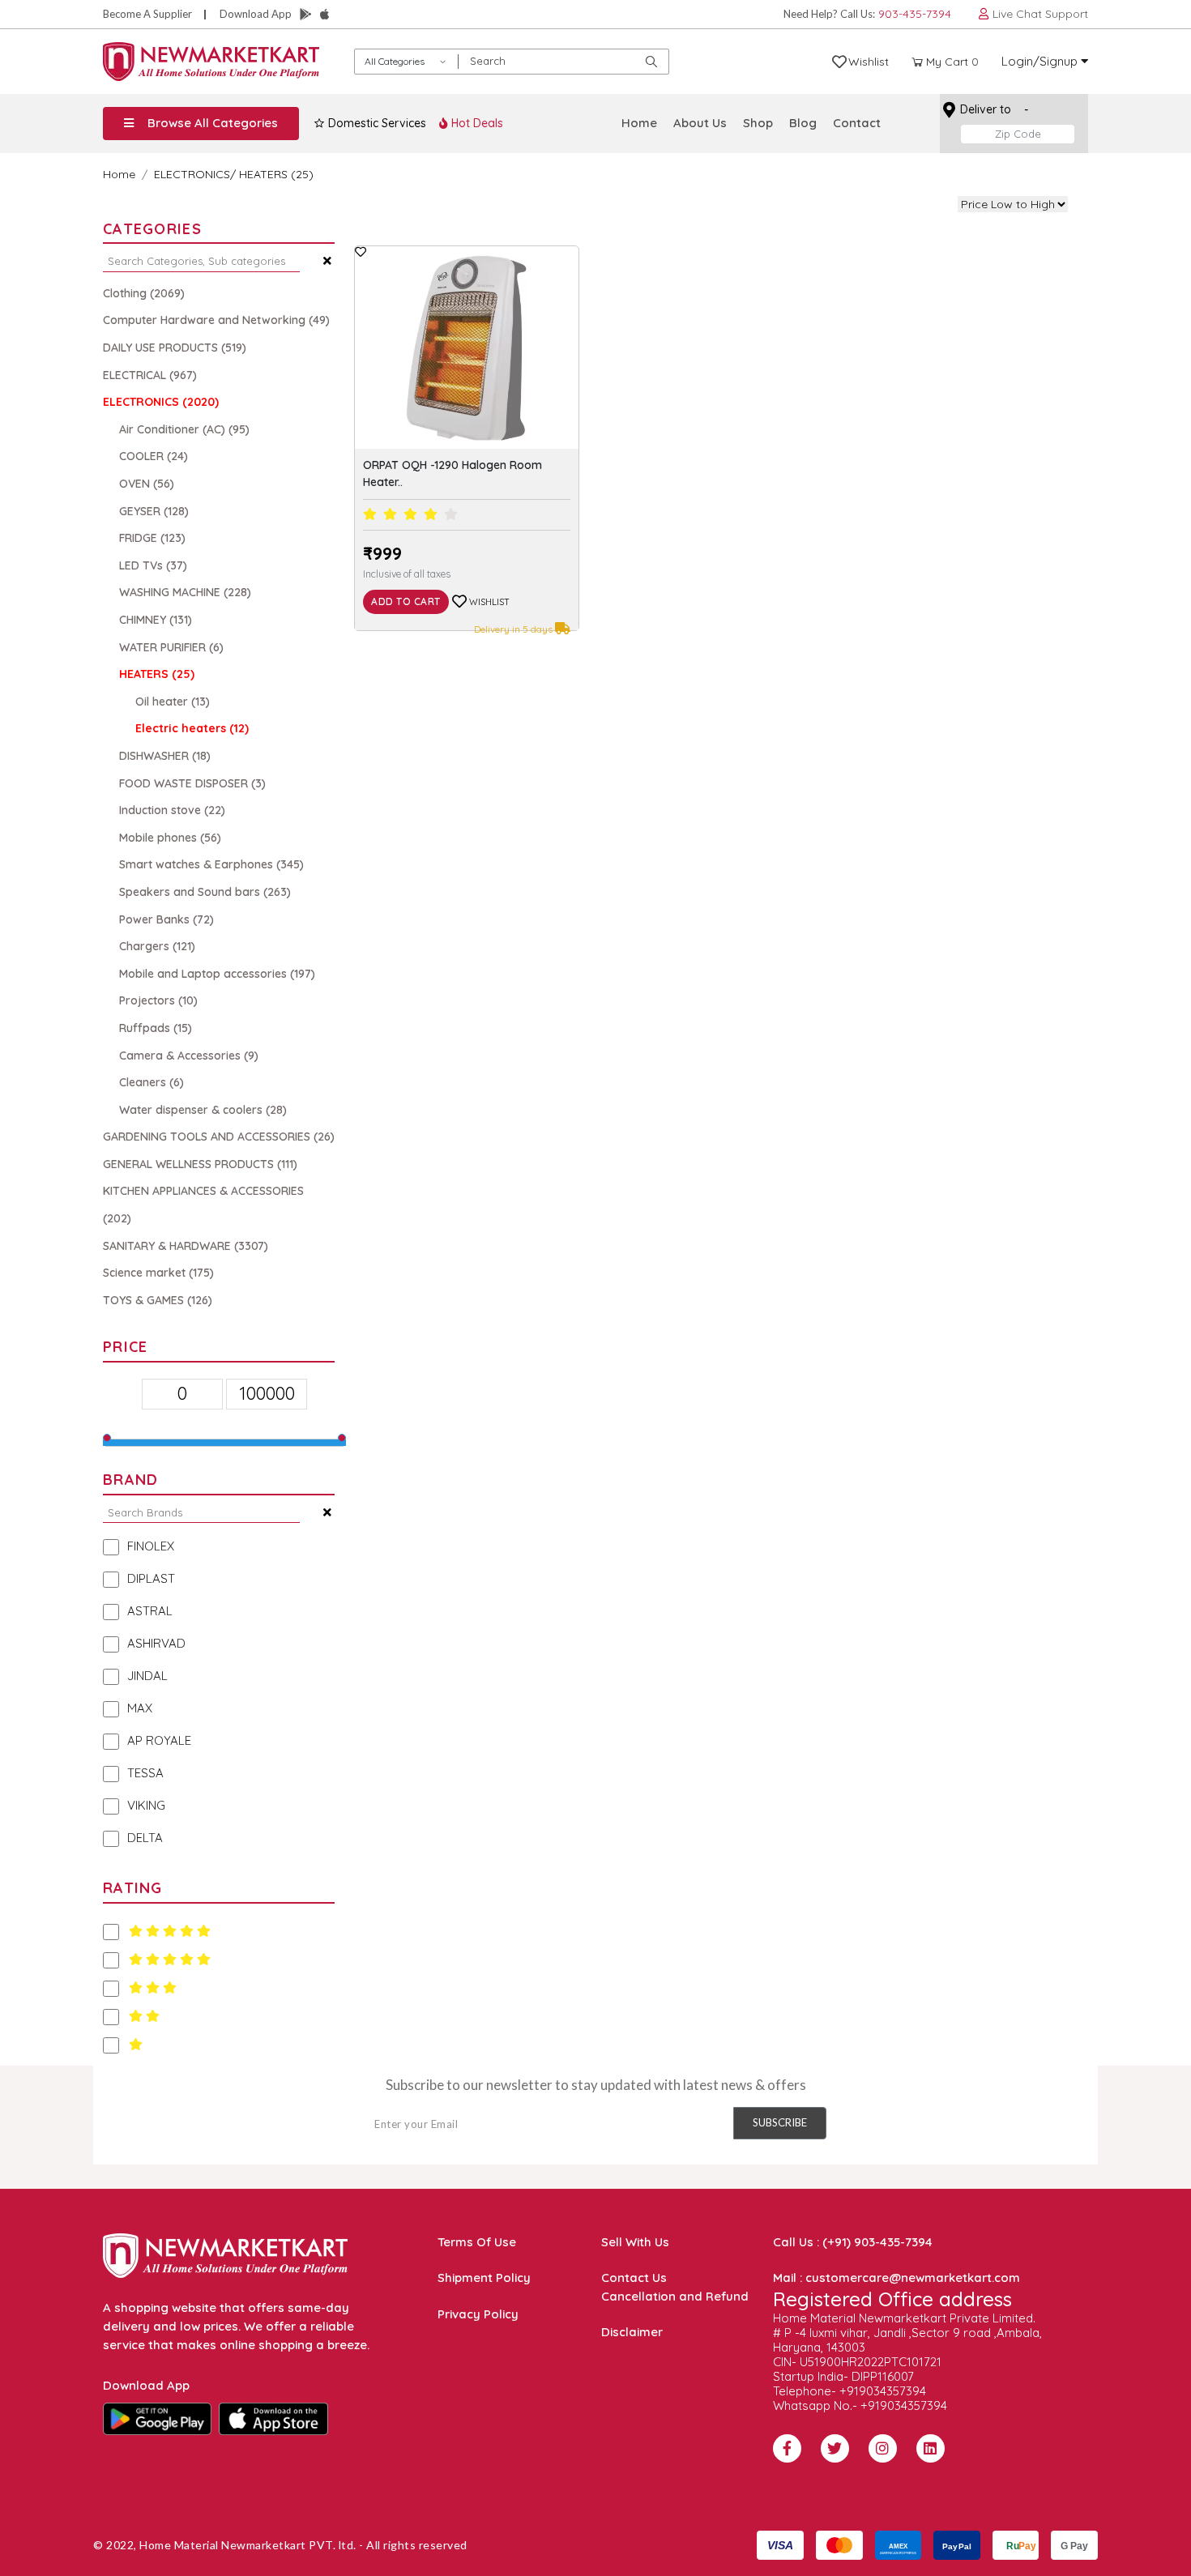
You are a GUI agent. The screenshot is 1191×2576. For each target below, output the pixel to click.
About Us (700, 123)
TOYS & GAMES (158, 1300)
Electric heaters (192, 728)
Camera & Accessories (189, 1056)
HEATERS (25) (276, 174)
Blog (803, 123)
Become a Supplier (147, 14)
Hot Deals (476, 123)
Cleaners (152, 1082)
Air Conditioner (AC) (184, 429)
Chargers (157, 946)
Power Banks (166, 919)
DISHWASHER (165, 756)
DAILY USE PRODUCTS (175, 348)
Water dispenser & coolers (203, 1110)
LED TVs (153, 565)
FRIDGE (152, 538)
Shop (758, 123)
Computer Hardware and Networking (216, 320)
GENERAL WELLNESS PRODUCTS (200, 1164)
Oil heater (173, 702)
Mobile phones (170, 838)
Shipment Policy (484, 2277)
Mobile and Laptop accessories (217, 974)
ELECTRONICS (192, 174)
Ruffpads (156, 1028)
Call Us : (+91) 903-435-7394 (853, 2242)
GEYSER (154, 511)
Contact (857, 123)
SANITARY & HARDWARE (186, 1246)
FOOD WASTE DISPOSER (192, 783)
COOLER (154, 456)
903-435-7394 (915, 14)
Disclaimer (632, 2332)
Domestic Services (376, 123)
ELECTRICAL (150, 375)
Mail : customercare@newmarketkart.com (896, 2277)
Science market (158, 1273)
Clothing (144, 293)
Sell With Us (635, 2242)
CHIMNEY (156, 620)
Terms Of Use (477, 2242)
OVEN (147, 484)
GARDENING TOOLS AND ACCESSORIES (219, 1137)
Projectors (158, 1000)
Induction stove (172, 810)
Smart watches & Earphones (211, 864)
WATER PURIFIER (171, 647)
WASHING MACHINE (185, 592)
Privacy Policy (478, 2314)
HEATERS (157, 674)
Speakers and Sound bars (205, 892)
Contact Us (634, 2277)
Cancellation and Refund (675, 2296)
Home (639, 123)
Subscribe (780, 2122)
